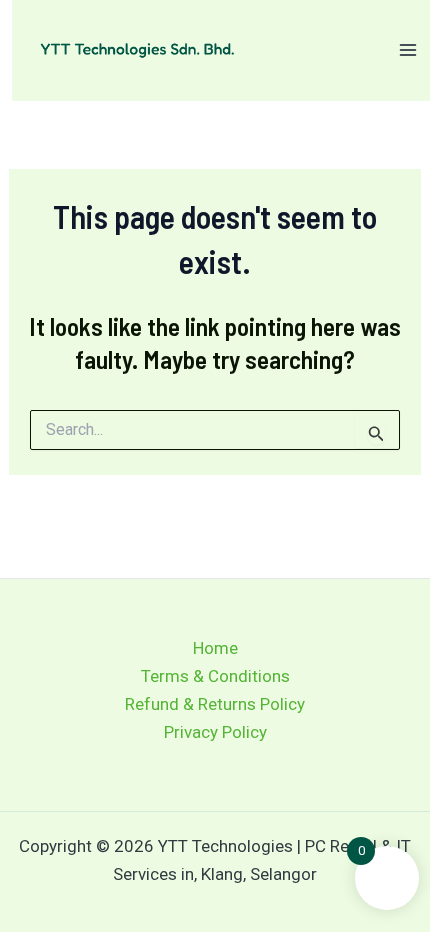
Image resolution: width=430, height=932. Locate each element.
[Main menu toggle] (408, 50)
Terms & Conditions (215, 676)
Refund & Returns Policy (215, 704)
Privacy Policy (215, 732)
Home (215, 648)
